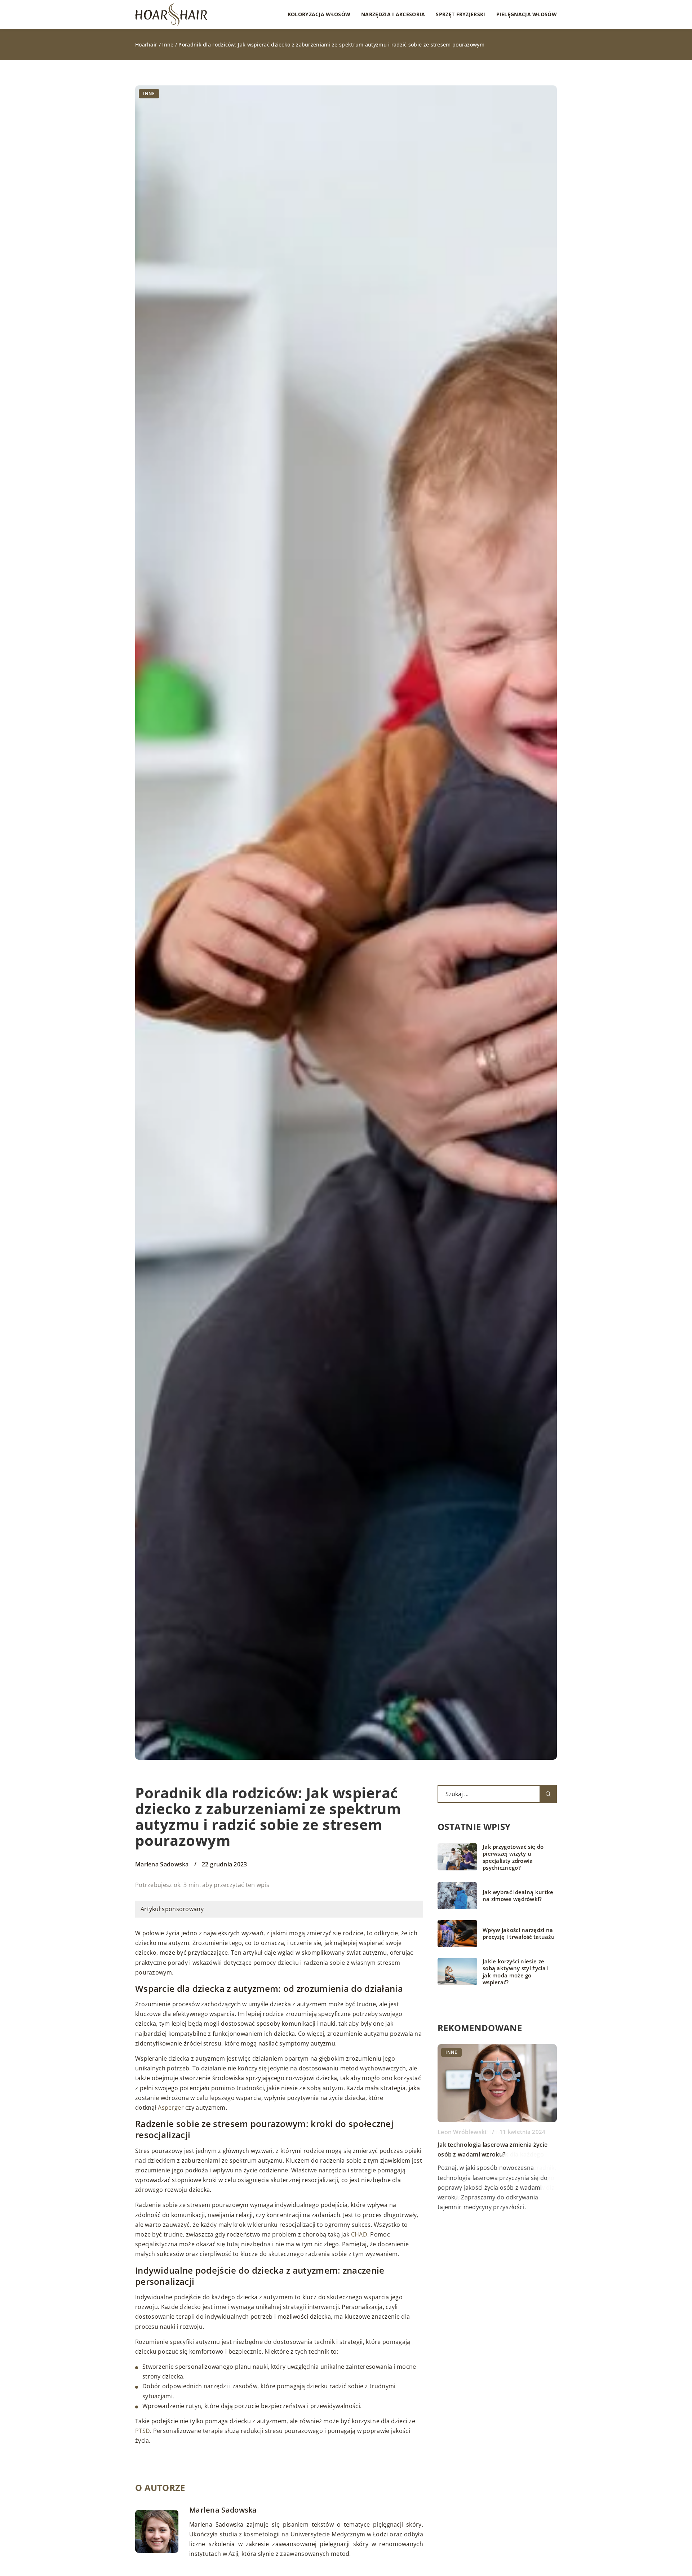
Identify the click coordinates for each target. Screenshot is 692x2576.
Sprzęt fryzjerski (460, 14)
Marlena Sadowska (162, 1864)
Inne (149, 94)
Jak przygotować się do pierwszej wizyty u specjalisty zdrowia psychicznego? (513, 1857)
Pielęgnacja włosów (527, 14)
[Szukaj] (548, 1794)
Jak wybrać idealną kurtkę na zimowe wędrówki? (518, 1896)
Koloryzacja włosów (319, 14)
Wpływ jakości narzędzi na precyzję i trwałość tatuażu (519, 1934)
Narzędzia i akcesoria (393, 14)
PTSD (143, 2431)
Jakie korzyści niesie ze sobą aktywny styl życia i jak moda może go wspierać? (516, 1972)
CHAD (359, 2234)
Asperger (171, 2108)
